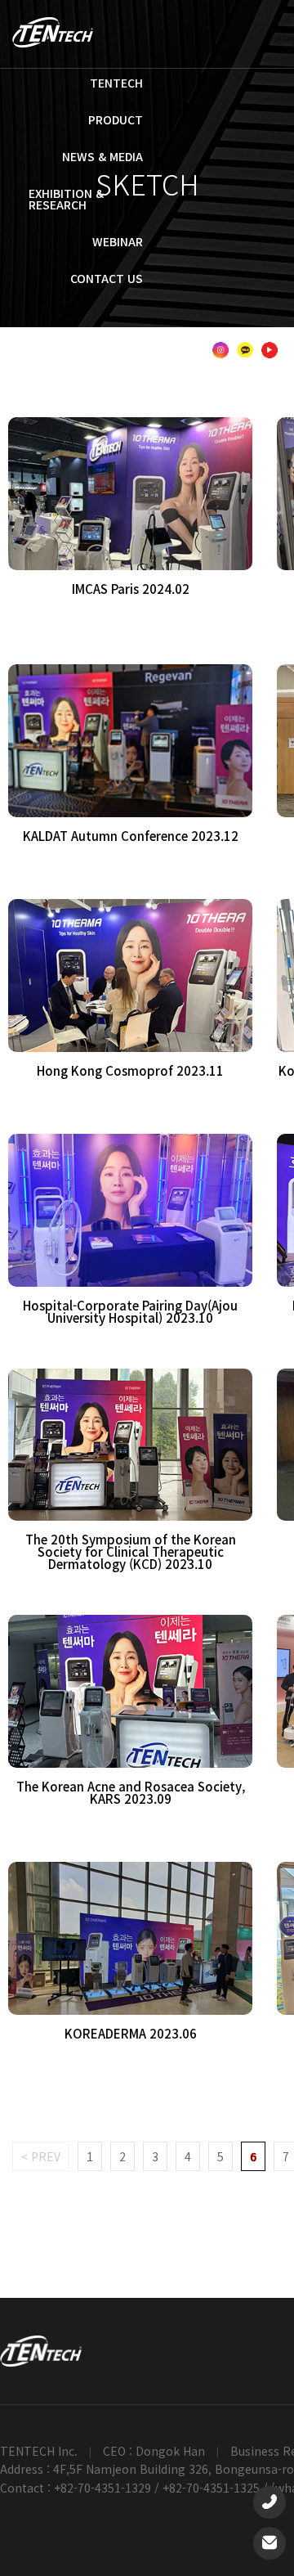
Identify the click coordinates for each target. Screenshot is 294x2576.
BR (166, 350)
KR (45, 334)
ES (239, 334)
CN (129, 334)
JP (100, 334)
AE (138, 350)
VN (184, 334)
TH (157, 334)
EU (194, 350)
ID (209, 334)
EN (73, 334)
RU (267, 334)
